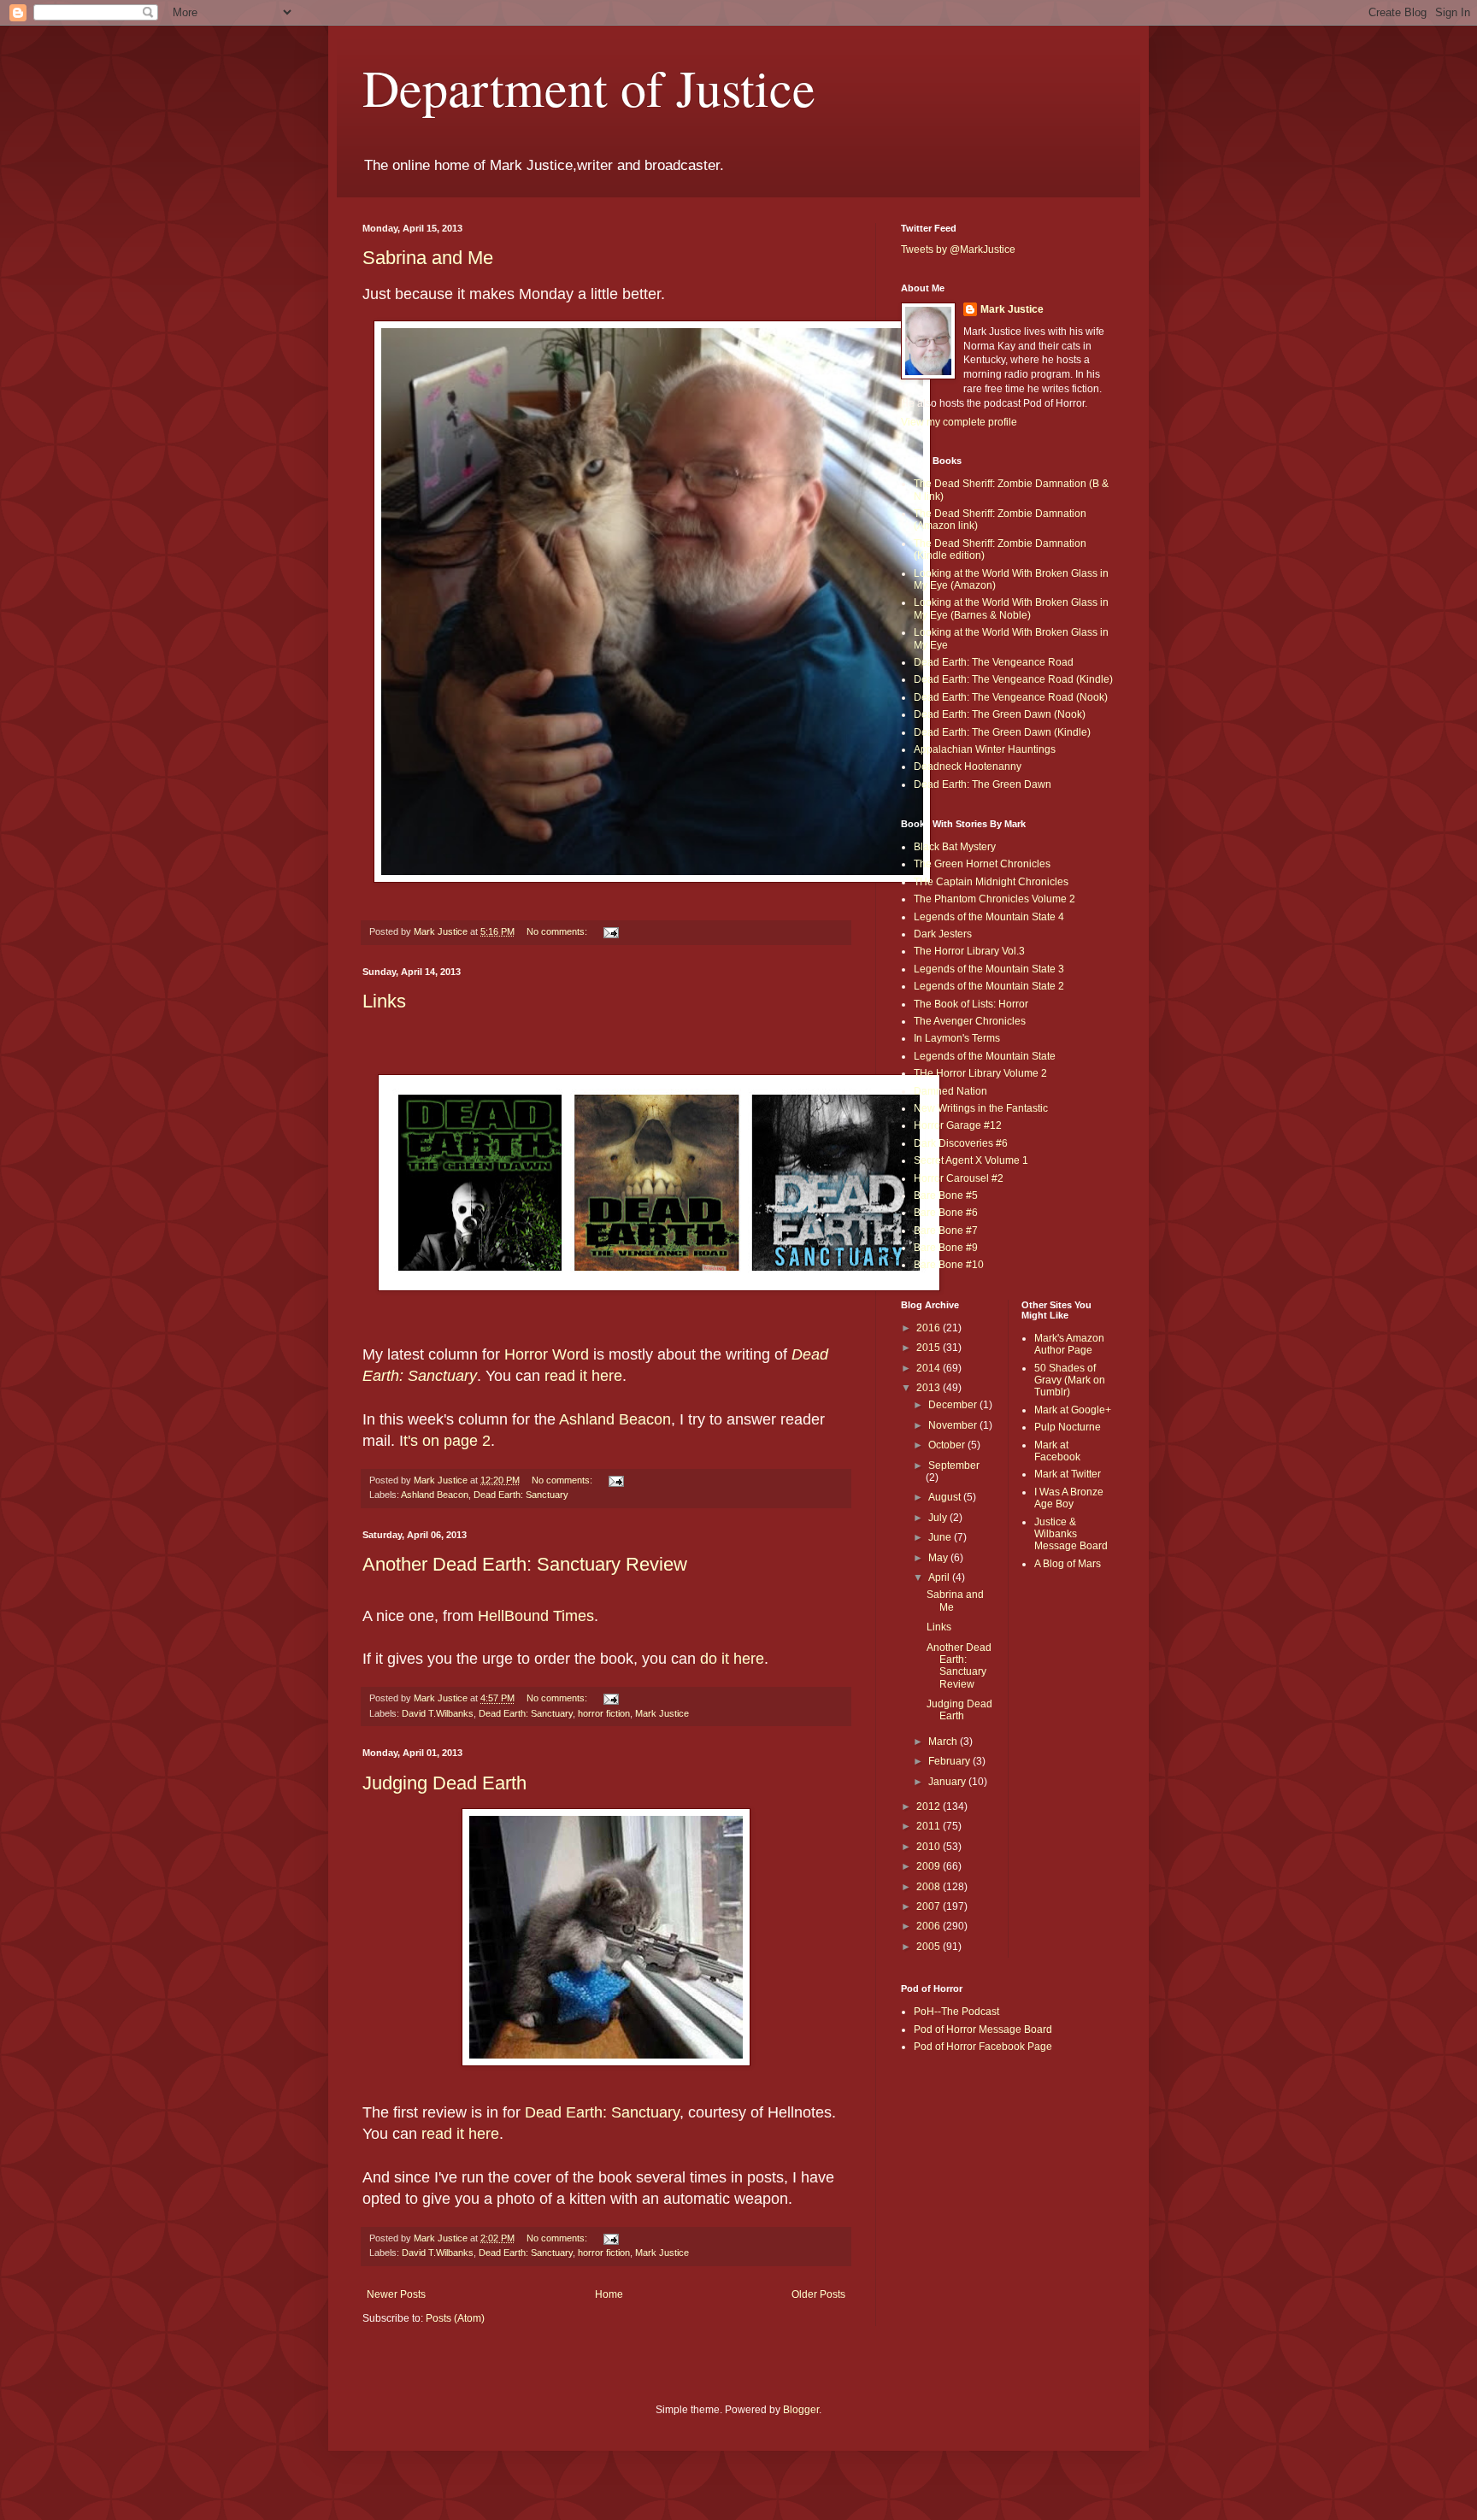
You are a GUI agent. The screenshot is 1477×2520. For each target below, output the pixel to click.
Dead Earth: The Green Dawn (983, 784)
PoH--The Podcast (956, 2012)
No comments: (558, 931)
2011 (930, 1826)
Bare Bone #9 (946, 1248)
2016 (930, 1328)
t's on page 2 (447, 1441)
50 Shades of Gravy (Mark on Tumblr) (1070, 1380)
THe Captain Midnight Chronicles (991, 882)
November (954, 1425)
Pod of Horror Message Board (983, 2030)
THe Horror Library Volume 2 (980, 1073)
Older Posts (818, 2294)
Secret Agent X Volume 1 (971, 1160)
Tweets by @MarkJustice (958, 250)
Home (609, 2294)
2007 (930, 1906)
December (954, 1405)
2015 (930, 1348)
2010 (930, 1847)
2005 (930, 1947)
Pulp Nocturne (1068, 1427)
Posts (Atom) (455, 2318)
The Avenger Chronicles (970, 1021)
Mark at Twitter (1068, 1474)
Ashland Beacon (615, 1419)
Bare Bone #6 (946, 1213)
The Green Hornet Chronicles (982, 864)
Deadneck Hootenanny (968, 767)
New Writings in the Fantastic (981, 1108)
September (954, 1466)
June (941, 1537)
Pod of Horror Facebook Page (983, 2047)
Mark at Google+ (1073, 1410)
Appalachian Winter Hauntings (985, 749)
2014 (930, 1368)
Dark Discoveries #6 (961, 1143)
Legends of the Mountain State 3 (989, 969)
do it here (732, 1659)
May (939, 1558)
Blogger (801, 2410)
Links (384, 1001)
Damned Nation (950, 1091)
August (946, 1497)
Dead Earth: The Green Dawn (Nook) (1000, 714)
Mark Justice (662, 1713)
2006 (930, 1926)
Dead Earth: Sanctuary (521, 1495)
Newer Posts (396, 2294)
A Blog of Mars (1068, 1564)
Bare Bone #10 (949, 1265)
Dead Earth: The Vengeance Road (994, 662)
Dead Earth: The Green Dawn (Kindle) (1002, 732)
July (939, 1518)
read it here (583, 1376)
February (950, 1761)
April (940, 1577)
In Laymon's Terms (957, 1038)
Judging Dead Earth (444, 1783)
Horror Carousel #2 (959, 1178)
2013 (930, 1388)
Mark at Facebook (1057, 1451)
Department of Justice (589, 87)
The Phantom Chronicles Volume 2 (994, 899)
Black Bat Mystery (955, 847)
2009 (930, 1866)
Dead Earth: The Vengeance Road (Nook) (1011, 697)
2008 (930, 1887)
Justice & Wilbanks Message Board (1071, 1534)
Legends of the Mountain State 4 (989, 917)
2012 (930, 1806)
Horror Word (547, 1354)
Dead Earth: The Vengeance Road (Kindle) (1013, 679)
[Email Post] (610, 931)
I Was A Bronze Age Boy (1069, 1498)
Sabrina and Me (428, 258)
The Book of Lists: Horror (971, 1004)
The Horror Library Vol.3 (969, 951)
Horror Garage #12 (958, 1125)
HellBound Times (536, 1616)
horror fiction (604, 1713)
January (948, 1782)
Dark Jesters (943, 934)
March (944, 1742)
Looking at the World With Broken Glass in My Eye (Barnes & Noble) (1011, 608)
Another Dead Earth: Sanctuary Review (525, 1564)
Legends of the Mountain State (985, 1056)
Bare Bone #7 (946, 1231)
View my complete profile (959, 422)
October (948, 1445)
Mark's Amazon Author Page (1069, 1344)
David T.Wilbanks (438, 1713)
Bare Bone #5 (946, 1195)
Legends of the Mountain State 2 (989, 986)
